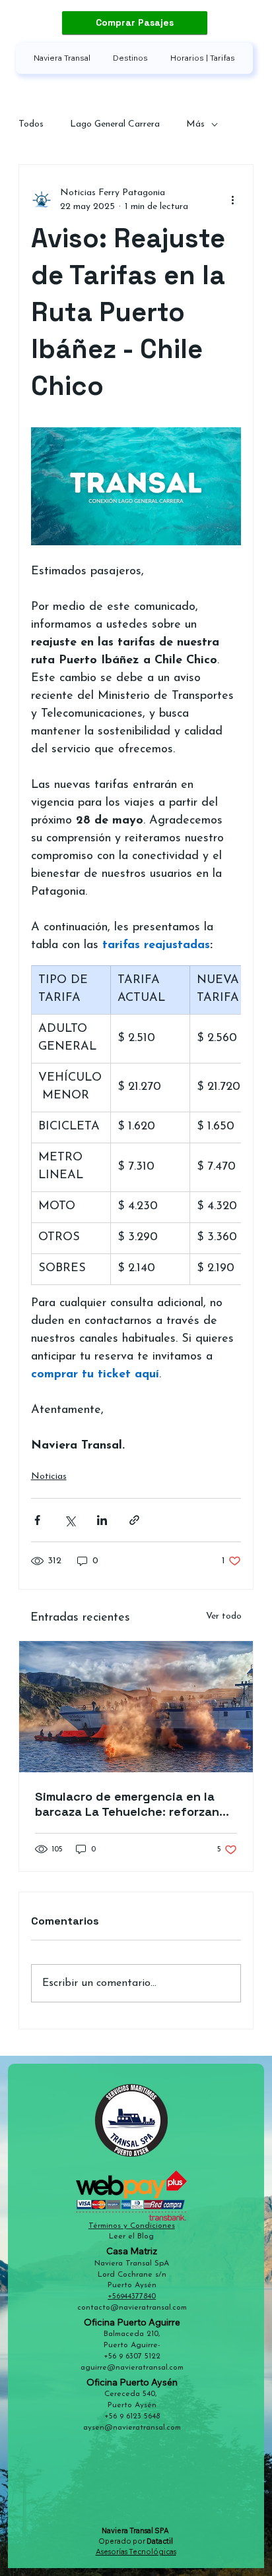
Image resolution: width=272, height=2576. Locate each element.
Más (195, 124)
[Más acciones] (233, 200)
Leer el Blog (131, 2236)
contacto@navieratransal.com (132, 2308)
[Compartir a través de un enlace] (134, 1520)
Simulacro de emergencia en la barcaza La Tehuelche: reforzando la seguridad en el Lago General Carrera (135, 1804)
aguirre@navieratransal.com (132, 2368)
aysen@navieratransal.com (132, 2428)
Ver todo (224, 1616)
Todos (31, 124)
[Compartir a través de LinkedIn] (102, 1520)
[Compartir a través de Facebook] (37, 1520)
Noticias (49, 1477)
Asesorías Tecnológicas (136, 2552)
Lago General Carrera (115, 124)
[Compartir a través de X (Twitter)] (70, 1520)
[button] (130, 58)
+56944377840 (132, 2296)
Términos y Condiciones (132, 2226)
